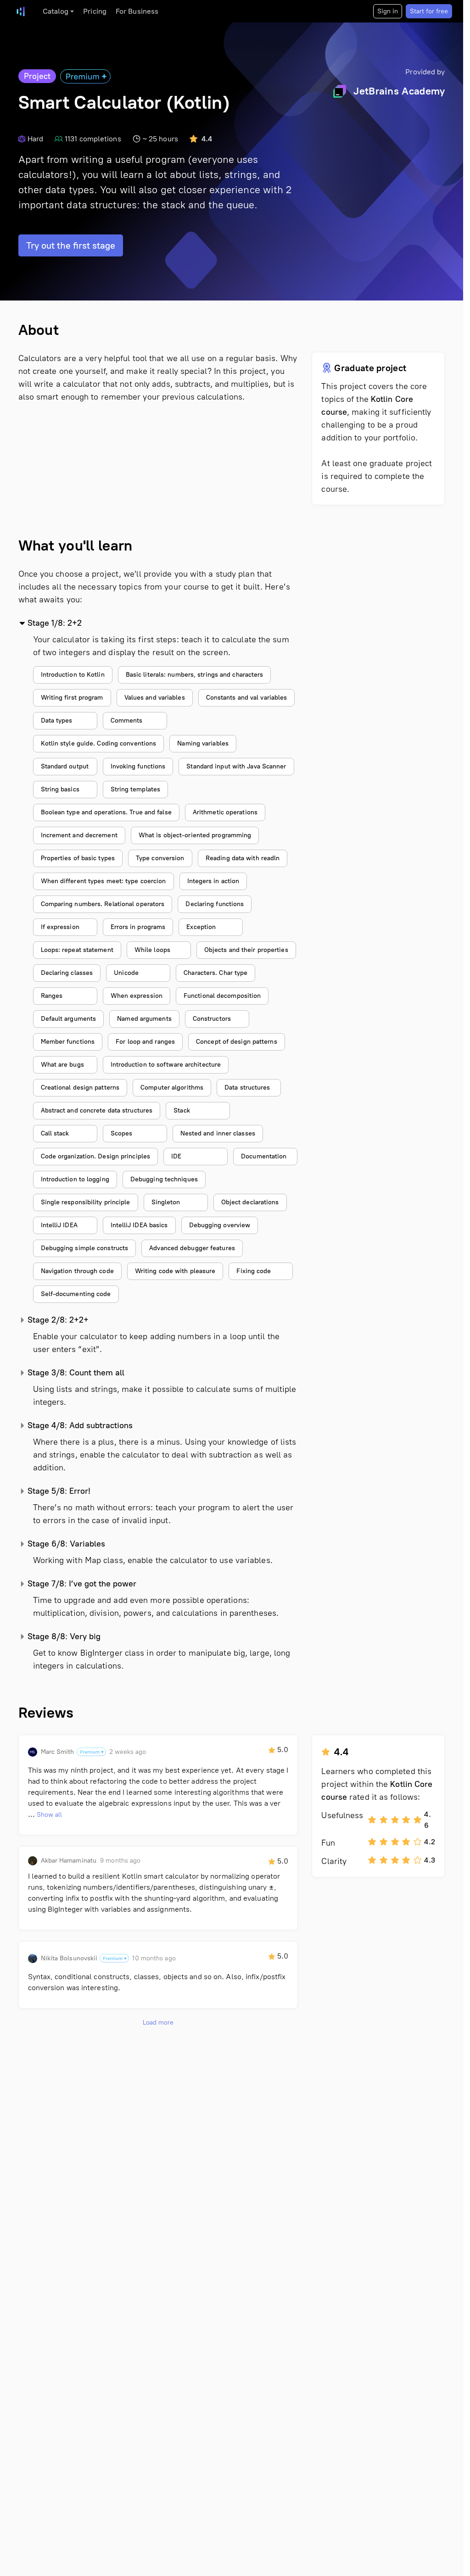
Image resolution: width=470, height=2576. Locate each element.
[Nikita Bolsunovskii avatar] (33, 1958)
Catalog (56, 11)
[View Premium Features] (85, 76)
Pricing (95, 11)
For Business (137, 11)
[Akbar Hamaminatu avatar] (33, 1861)
